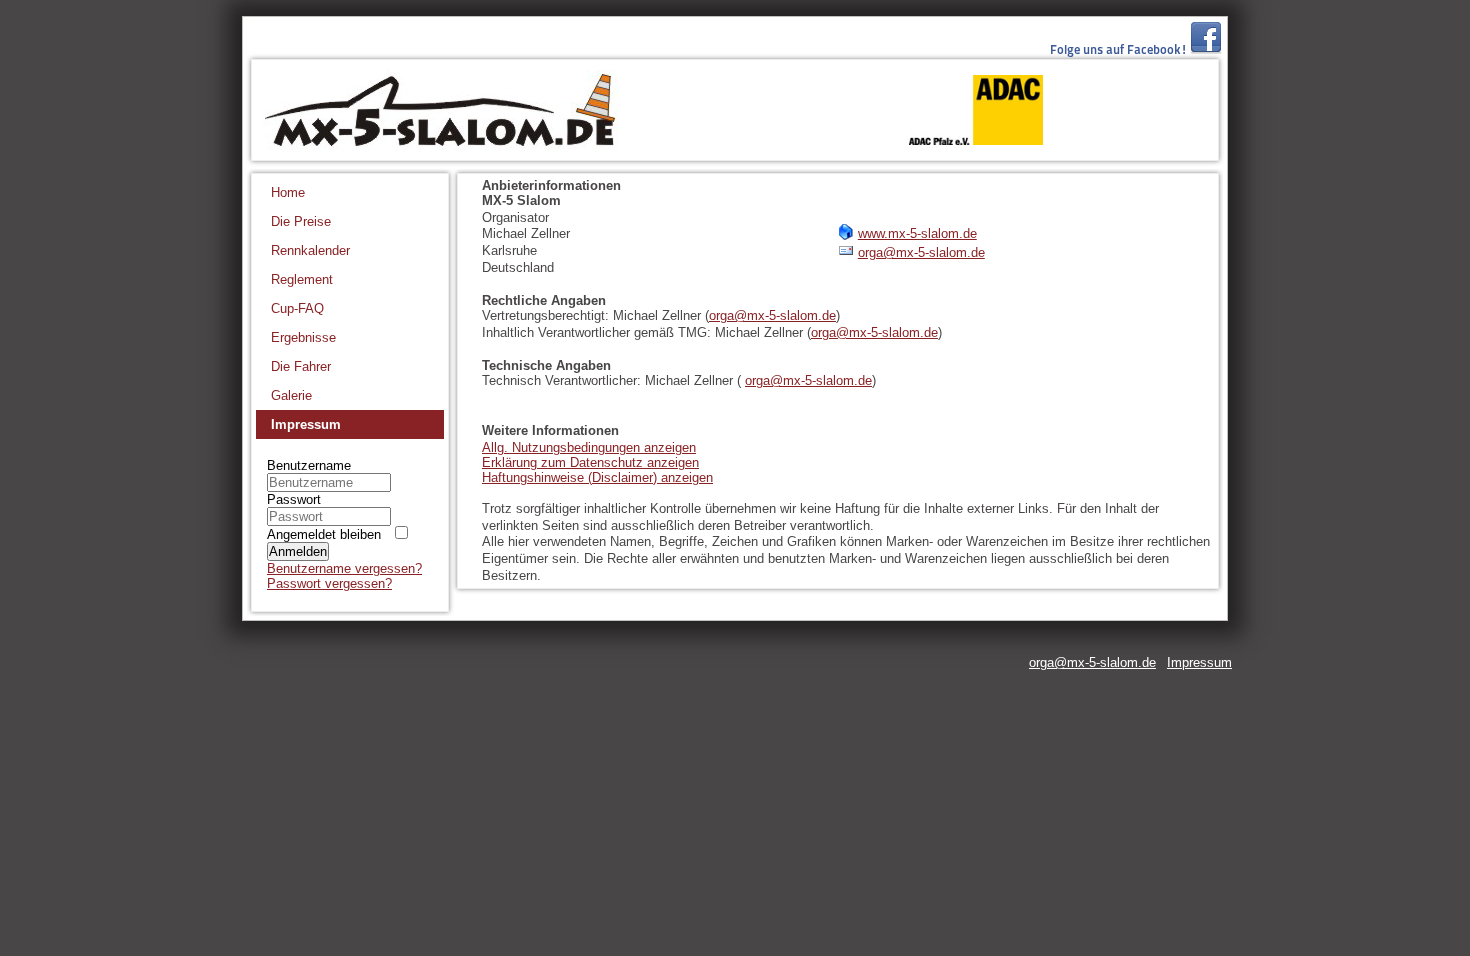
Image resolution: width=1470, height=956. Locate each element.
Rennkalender (310, 250)
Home (288, 192)
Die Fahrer (301, 366)
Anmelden (298, 551)
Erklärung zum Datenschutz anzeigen (590, 462)
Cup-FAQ (297, 308)
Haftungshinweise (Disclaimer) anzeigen (597, 477)
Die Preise (301, 221)
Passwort (294, 499)
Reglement (302, 279)
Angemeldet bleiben (324, 534)
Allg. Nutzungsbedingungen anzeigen (589, 447)
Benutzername (309, 465)
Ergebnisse (303, 337)
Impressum (306, 424)
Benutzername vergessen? (344, 568)
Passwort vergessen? (329, 583)
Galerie (291, 395)
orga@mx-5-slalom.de (921, 252)
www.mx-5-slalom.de (917, 233)
